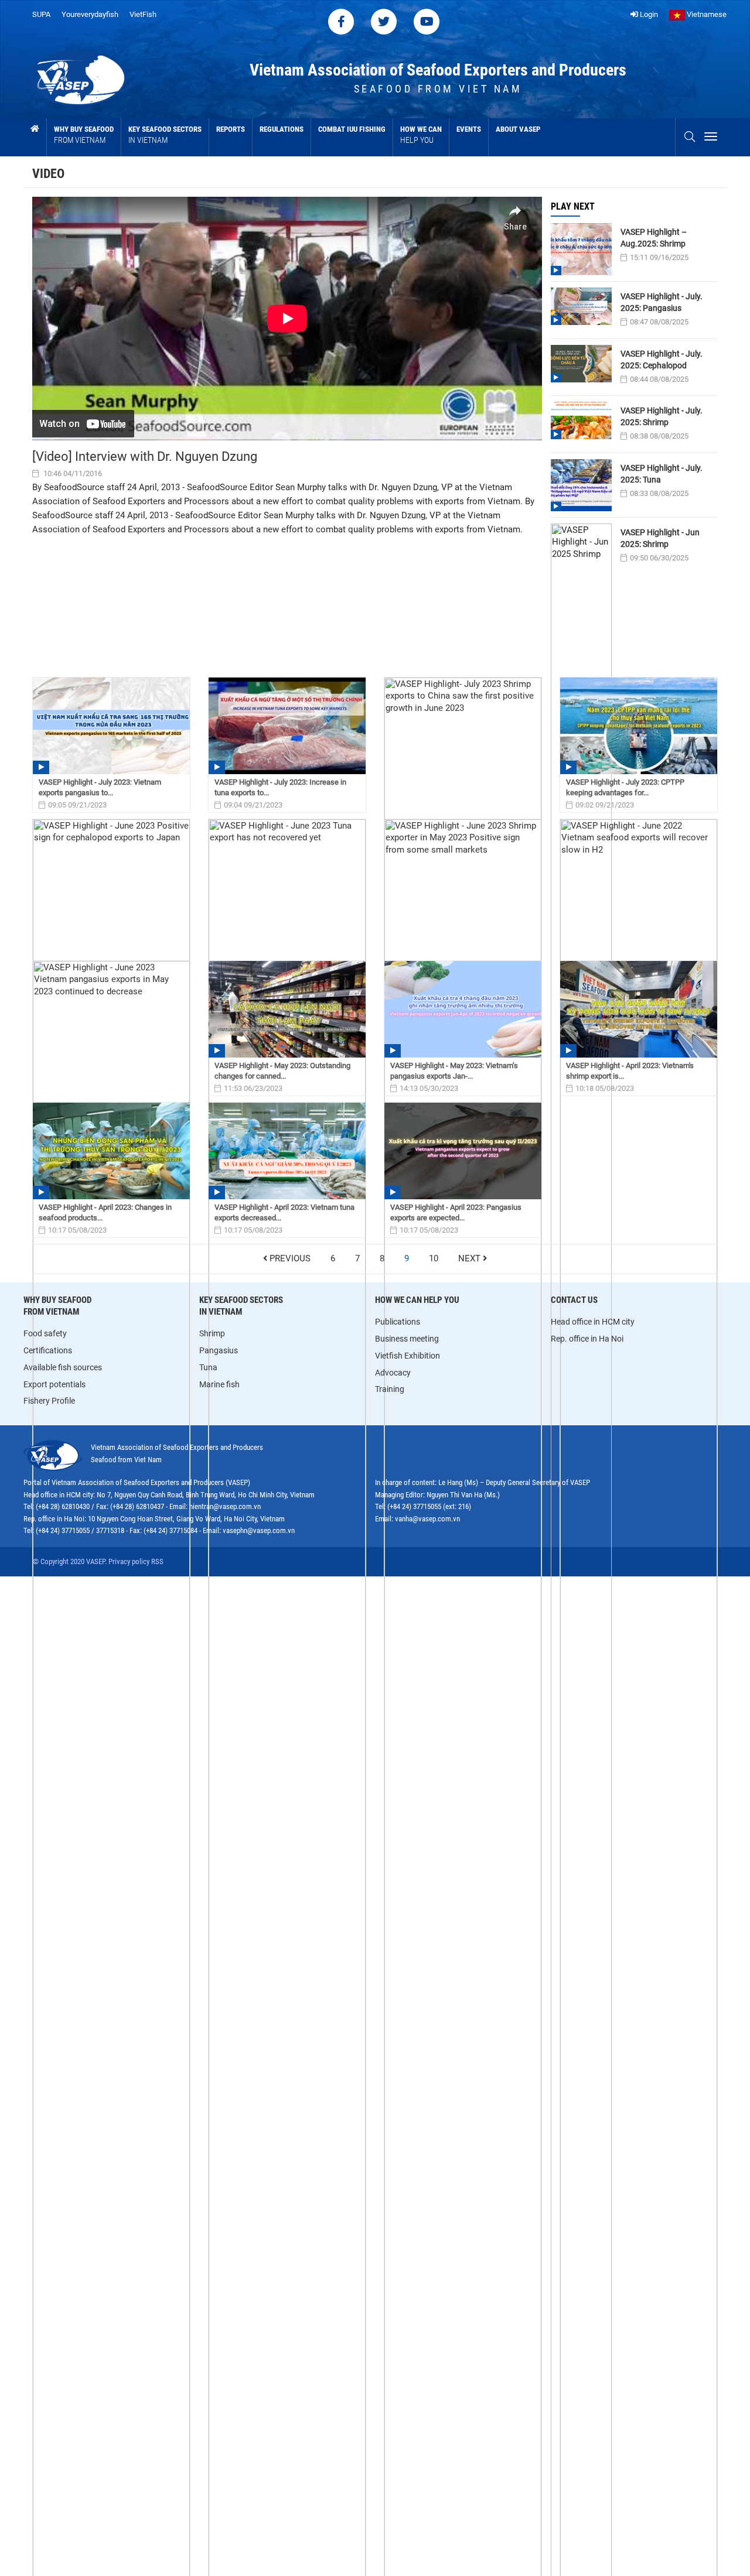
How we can (421, 135)
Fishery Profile (49, 1401)
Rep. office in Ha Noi (587, 1339)
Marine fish (219, 1384)
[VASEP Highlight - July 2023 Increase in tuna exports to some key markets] (287, 726)
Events (469, 129)
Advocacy (393, 1373)
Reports (231, 129)
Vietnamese (706, 14)
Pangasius (219, 1350)
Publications (398, 1322)
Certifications (48, 1350)
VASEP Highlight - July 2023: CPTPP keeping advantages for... (625, 787)
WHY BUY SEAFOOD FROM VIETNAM (57, 1306)
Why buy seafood (84, 135)
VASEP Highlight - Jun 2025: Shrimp (660, 538)
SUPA (41, 14)
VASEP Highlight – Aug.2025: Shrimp (654, 238)
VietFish (143, 14)
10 (434, 1259)
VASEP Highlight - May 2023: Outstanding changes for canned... (282, 1071)
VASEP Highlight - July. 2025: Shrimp (662, 416)
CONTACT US (574, 1300)
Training (390, 1389)
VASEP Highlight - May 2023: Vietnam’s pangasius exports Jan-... (454, 1071)
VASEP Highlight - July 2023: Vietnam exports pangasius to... (100, 787)
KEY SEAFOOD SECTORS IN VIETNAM (241, 1306)
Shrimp (212, 1333)
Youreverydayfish (90, 14)
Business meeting (407, 1339)
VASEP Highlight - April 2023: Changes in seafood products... (105, 1212)
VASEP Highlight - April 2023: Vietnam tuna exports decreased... (284, 1212)
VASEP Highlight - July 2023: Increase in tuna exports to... (280, 787)
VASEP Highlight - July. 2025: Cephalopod (662, 360)
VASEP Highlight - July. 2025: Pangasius (662, 302)
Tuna (208, 1367)
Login (648, 14)
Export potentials (54, 1384)
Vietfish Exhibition (408, 1356)
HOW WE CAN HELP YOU (417, 1300)
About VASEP (518, 129)
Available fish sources (63, 1367)
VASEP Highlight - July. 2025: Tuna (662, 474)
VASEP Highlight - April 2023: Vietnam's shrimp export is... (630, 1071)
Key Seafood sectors (165, 135)
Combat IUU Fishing (352, 129)
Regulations (282, 129)
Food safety (45, 1333)
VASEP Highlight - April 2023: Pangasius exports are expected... (456, 1212)
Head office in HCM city (593, 1322)
